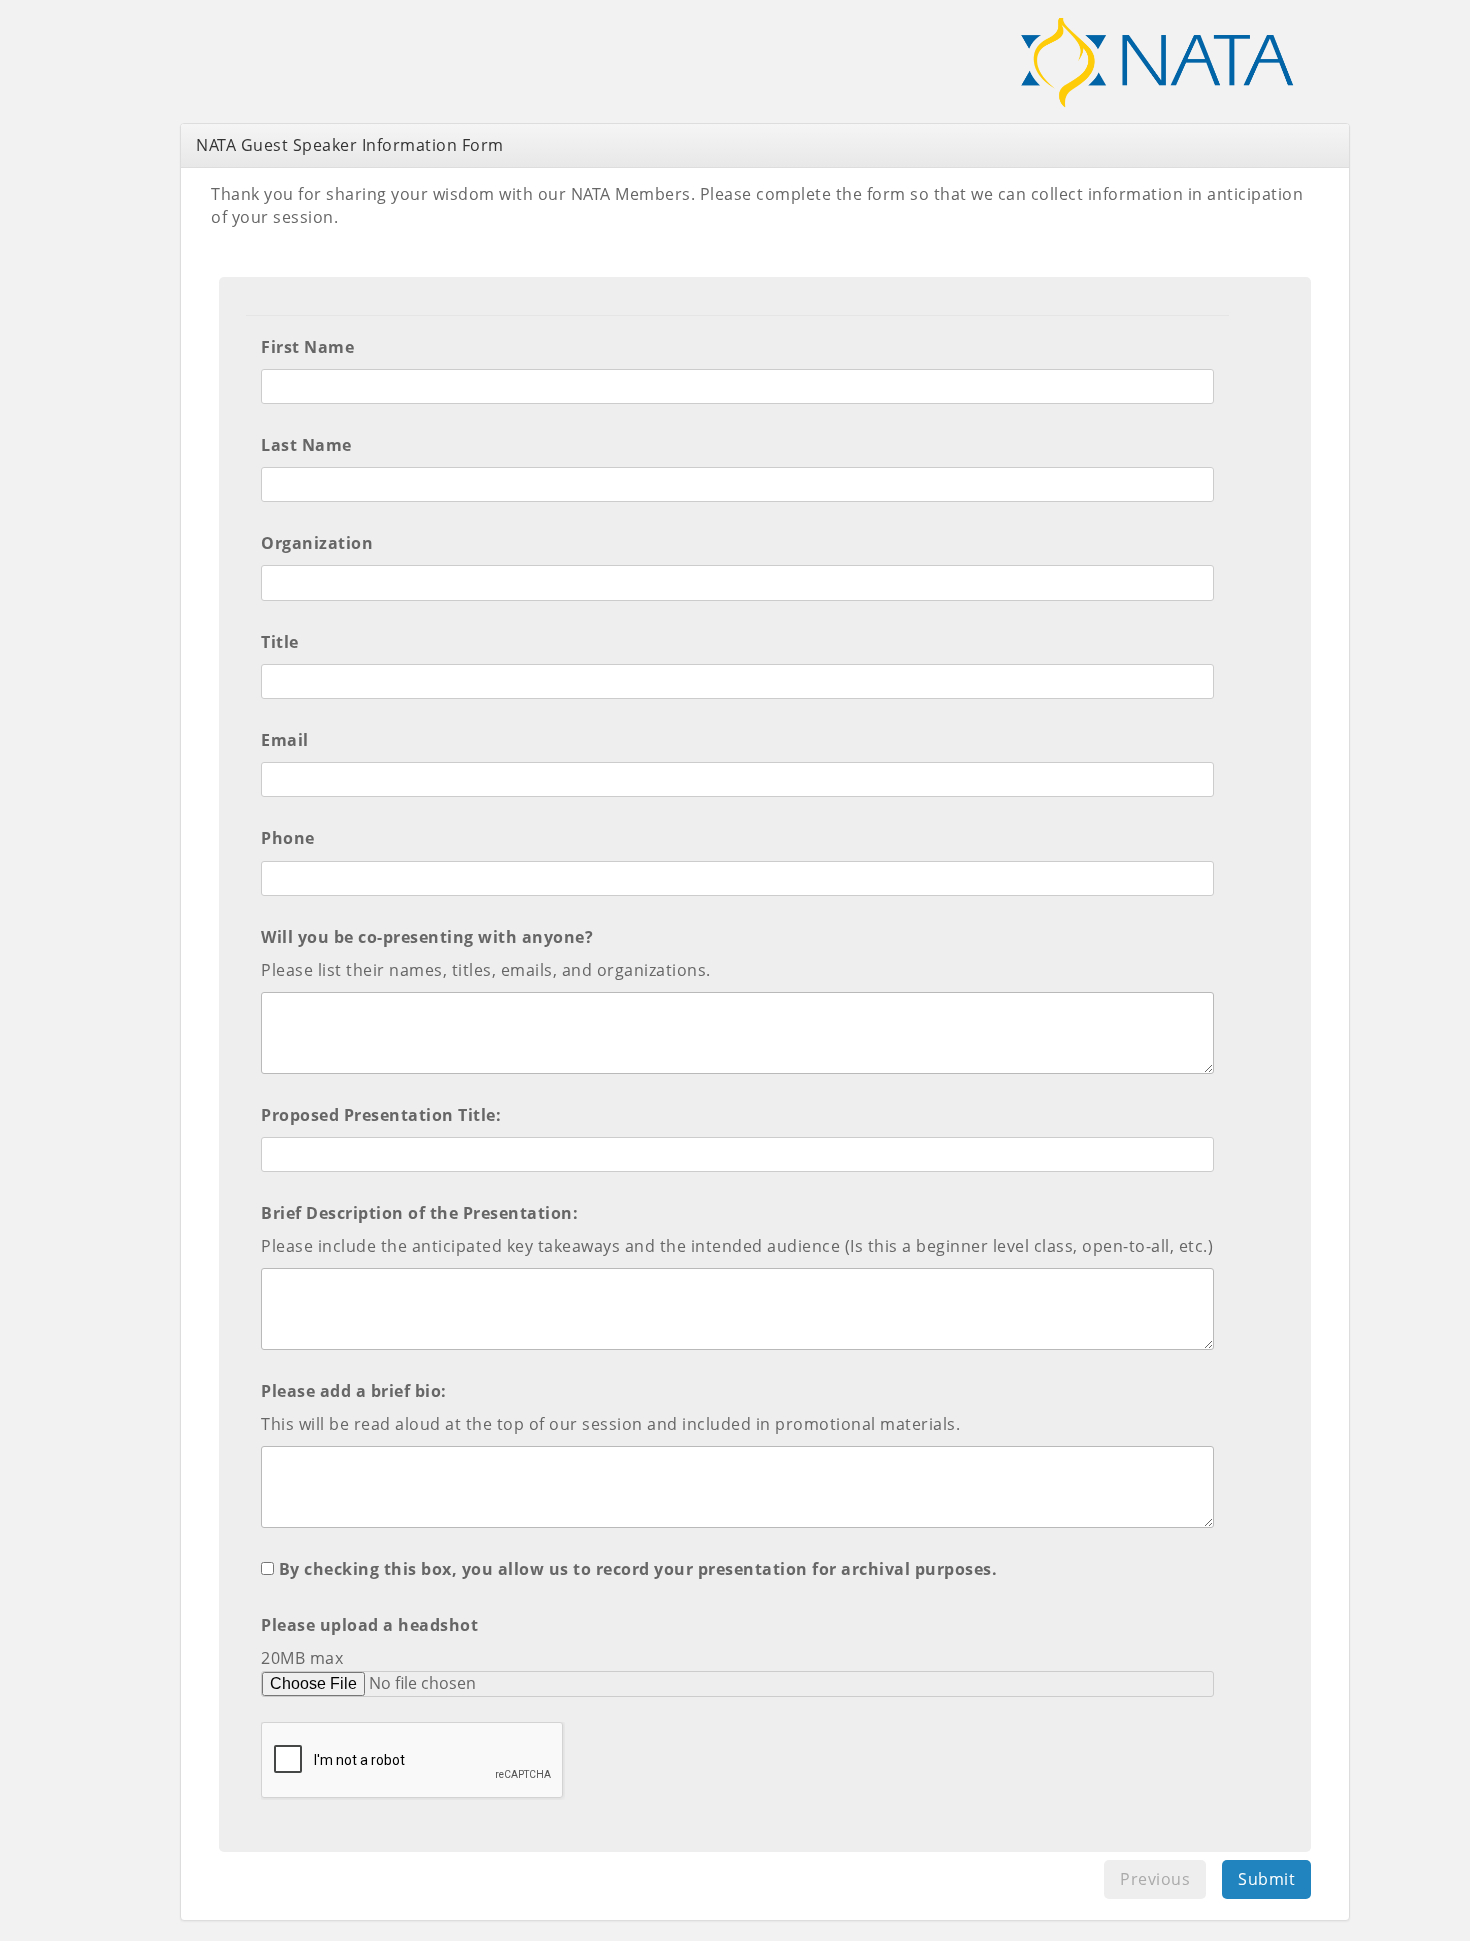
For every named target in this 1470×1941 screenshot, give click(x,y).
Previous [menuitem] (1155, 1879)
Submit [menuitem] (1266, 1879)
